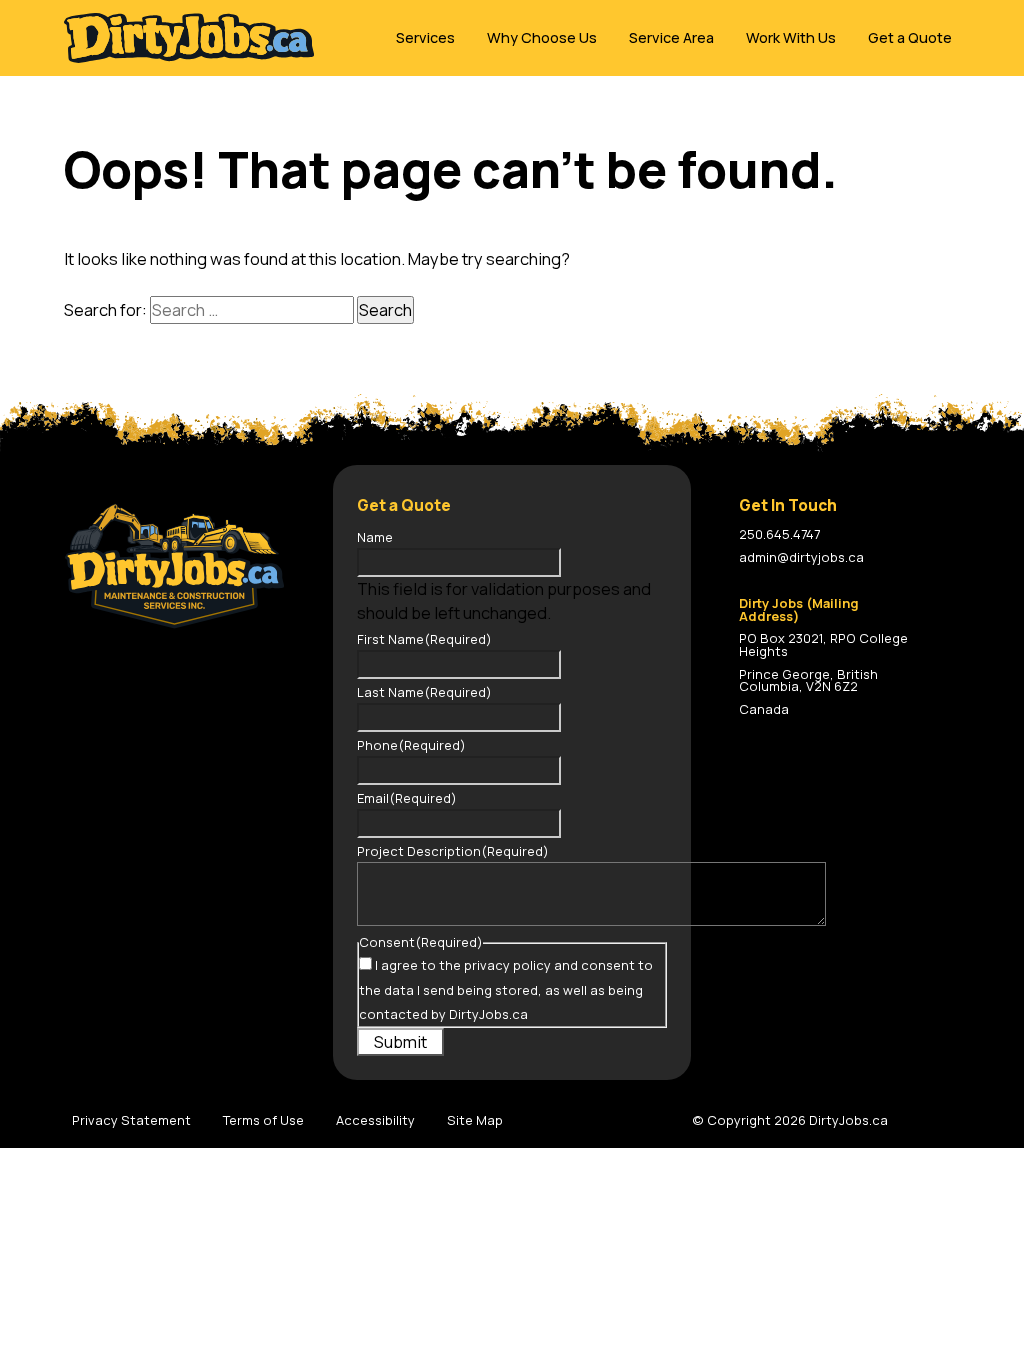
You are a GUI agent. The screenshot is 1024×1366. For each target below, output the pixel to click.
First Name (424, 639)
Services (425, 37)
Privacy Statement (131, 1120)
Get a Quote (910, 37)
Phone (411, 745)
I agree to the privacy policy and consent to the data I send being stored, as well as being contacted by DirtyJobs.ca (506, 989)
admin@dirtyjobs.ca (801, 557)
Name (375, 537)
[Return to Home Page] (189, 38)
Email (407, 798)
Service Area (671, 37)
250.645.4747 (779, 534)
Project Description (453, 851)
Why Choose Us (542, 37)
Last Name (424, 692)
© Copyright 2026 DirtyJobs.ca (790, 1120)
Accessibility (375, 1120)
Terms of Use (263, 1120)
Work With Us (791, 37)
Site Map (475, 1120)
